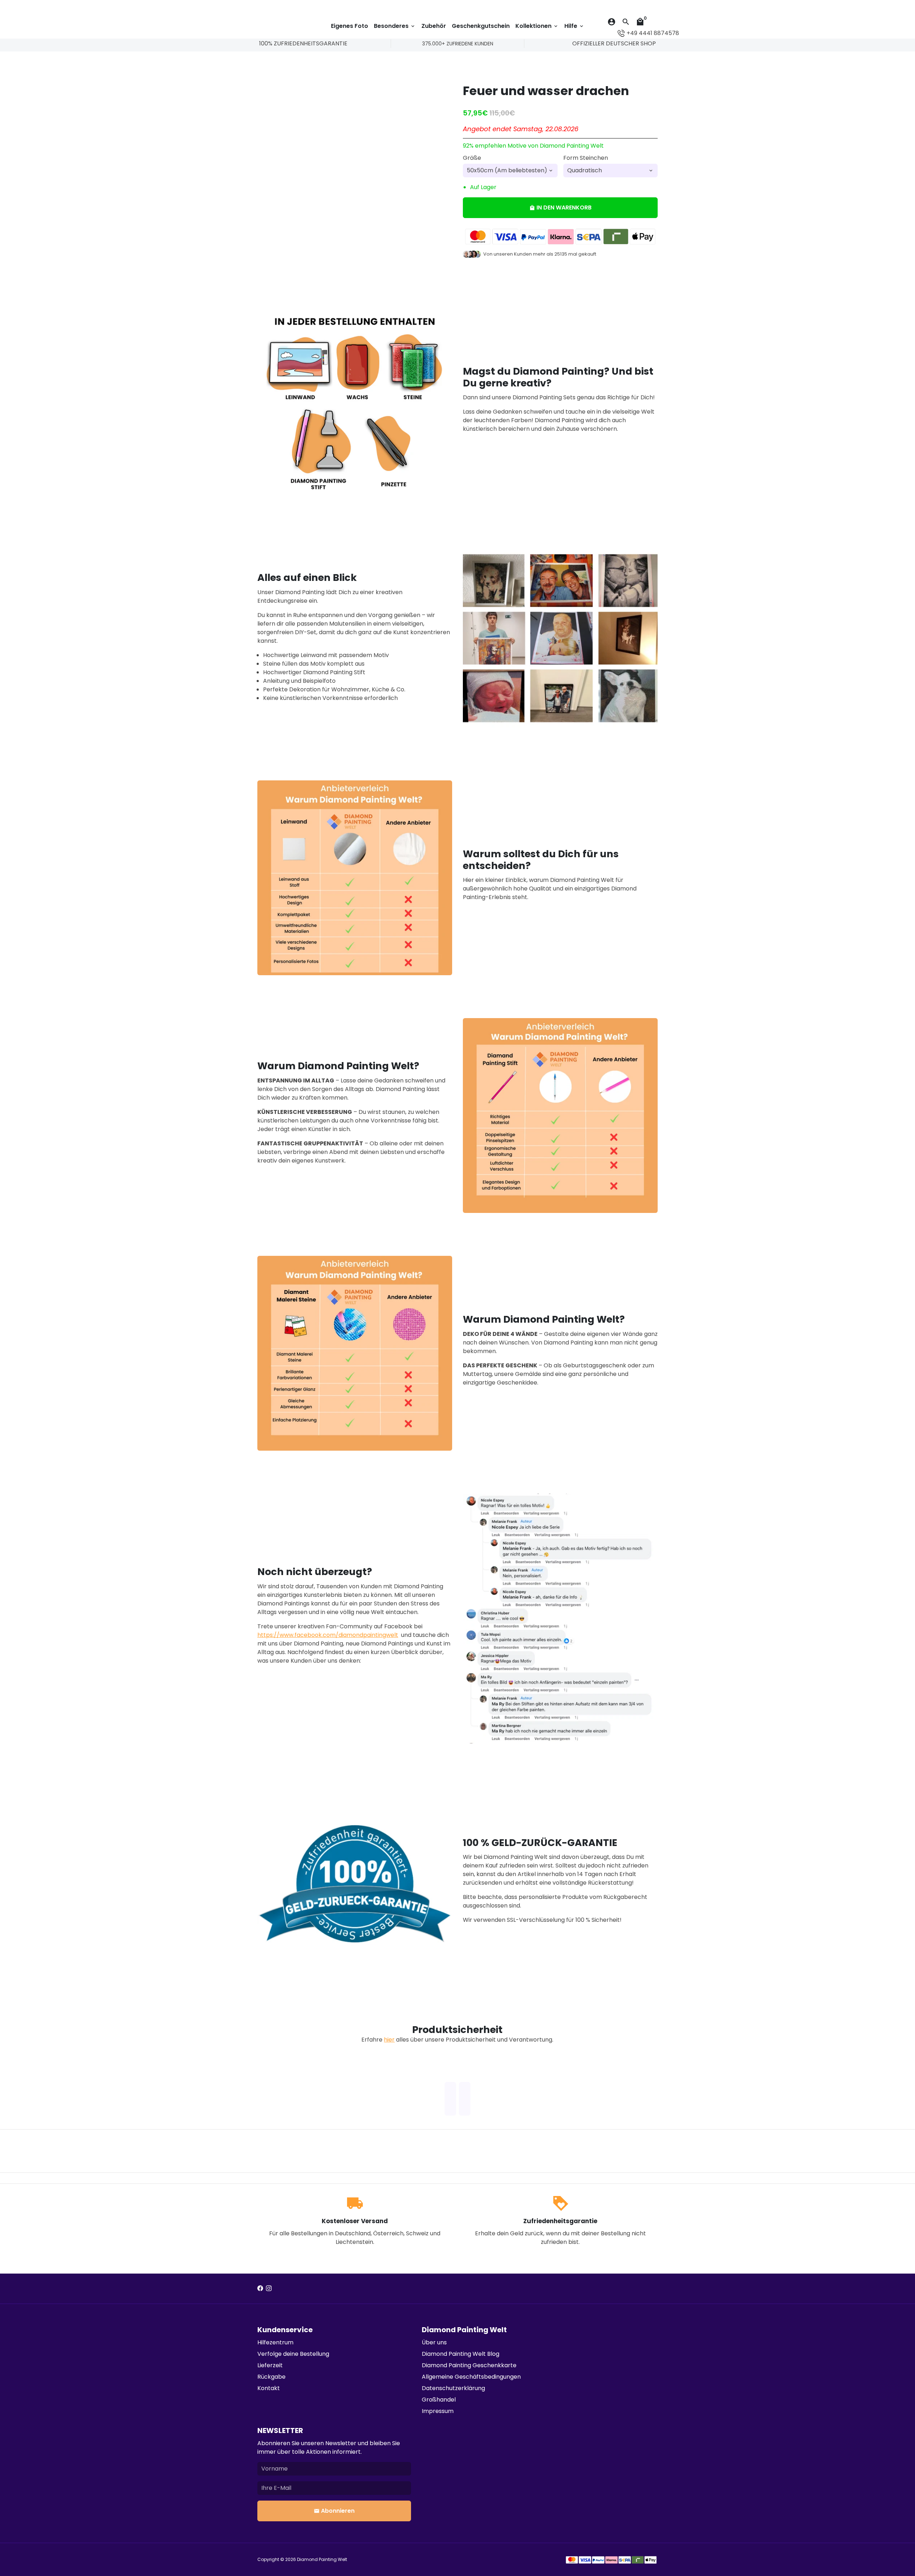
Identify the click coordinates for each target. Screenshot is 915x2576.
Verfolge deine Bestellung (293, 2354)
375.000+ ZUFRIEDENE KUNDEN (458, 44)
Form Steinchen (586, 158)
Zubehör (434, 26)
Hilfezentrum (275, 2342)
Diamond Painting (317, 2559)
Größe (472, 158)
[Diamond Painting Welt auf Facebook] (260, 2288)
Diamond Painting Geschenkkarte (469, 2365)
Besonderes (395, 26)
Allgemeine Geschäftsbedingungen (471, 2377)
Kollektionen (537, 26)
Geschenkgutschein (481, 26)
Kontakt (269, 2388)
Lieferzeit (270, 2365)
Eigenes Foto (350, 26)
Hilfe (574, 26)
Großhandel (439, 2400)
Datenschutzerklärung (453, 2388)
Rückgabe (271, 2377)
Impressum (438, 2411)
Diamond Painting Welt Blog (461, 2354)
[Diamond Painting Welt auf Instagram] (269, 2288)
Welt (342, 2559)
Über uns (434, 2342)
